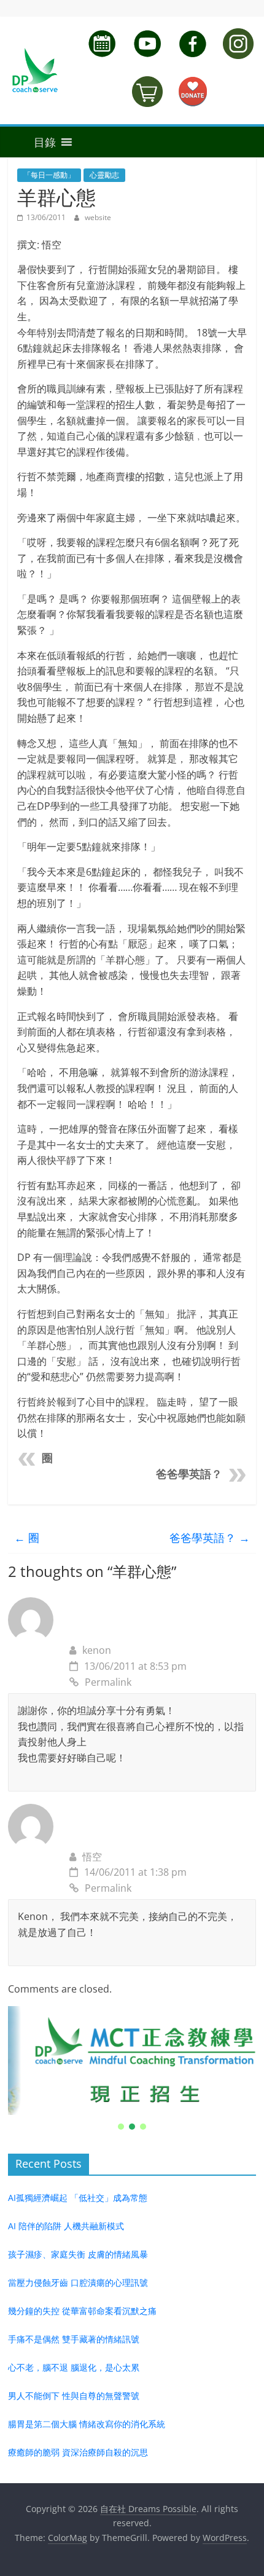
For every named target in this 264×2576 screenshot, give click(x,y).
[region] (132, 2069)
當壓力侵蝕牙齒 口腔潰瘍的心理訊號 (78, 2282)
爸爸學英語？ (189, 1474)
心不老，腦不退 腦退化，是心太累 (74, 2367)
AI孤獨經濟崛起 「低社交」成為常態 (78, 2198)
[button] (32, 142)
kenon (97, 1650)
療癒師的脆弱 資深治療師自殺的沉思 (78, 2452)
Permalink (108, 1682)
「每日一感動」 (49, 175)
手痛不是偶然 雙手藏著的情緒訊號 (74, 2339)
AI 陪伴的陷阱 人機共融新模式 (66, 2226)
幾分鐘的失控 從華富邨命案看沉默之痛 (82, 2311)
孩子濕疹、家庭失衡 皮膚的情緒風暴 (78, 2254)
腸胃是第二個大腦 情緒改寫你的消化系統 (87, 2424)
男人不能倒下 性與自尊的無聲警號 (74, 2396)
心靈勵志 (104, 175)
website (98, 217)
